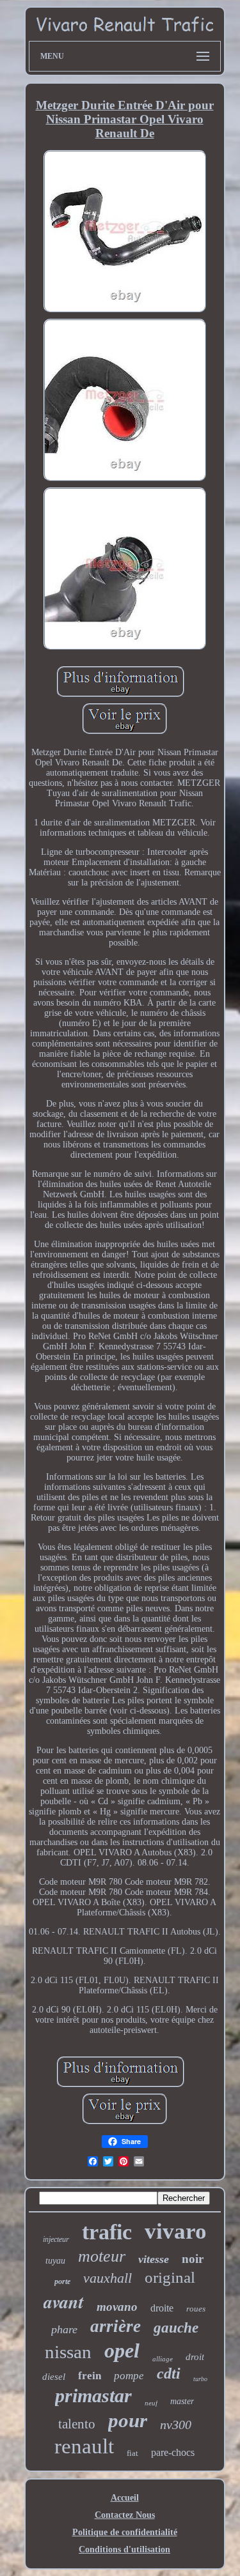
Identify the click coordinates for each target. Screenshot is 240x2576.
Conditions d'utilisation (124, 2549)
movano (117, 2307)
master (182, 2401)
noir (193, 2259)
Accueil (125, 2498)
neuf (151, 2403)
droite (162, 2308)
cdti (169, 2373)
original (170, 2277)
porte (62, 2281)
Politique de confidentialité (125, 2532)
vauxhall (108, 2278)
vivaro (176, 2231)
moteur (102, 2256)
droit (195, 2357)
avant (64, 2302)
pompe (129, 2376)
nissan (68, 2352)
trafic (107, 2232)
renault (84, 2446)
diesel (54, 2377)
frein (90, 2376)
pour (128, 2420)
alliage (163, 2359)
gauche (176, 2328)
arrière (116, 2326)
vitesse (154, 2259)
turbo (200, 2379)
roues (196, 2309)
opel (122, 2350)
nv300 (176, 2425)
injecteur (56, 2239)
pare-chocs (173, 2452)
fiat (132, 2453)
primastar (93, 2396)
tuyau (55, 2261)
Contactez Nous (125, 2515)
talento (77, 2424)
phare (64, 2329)
